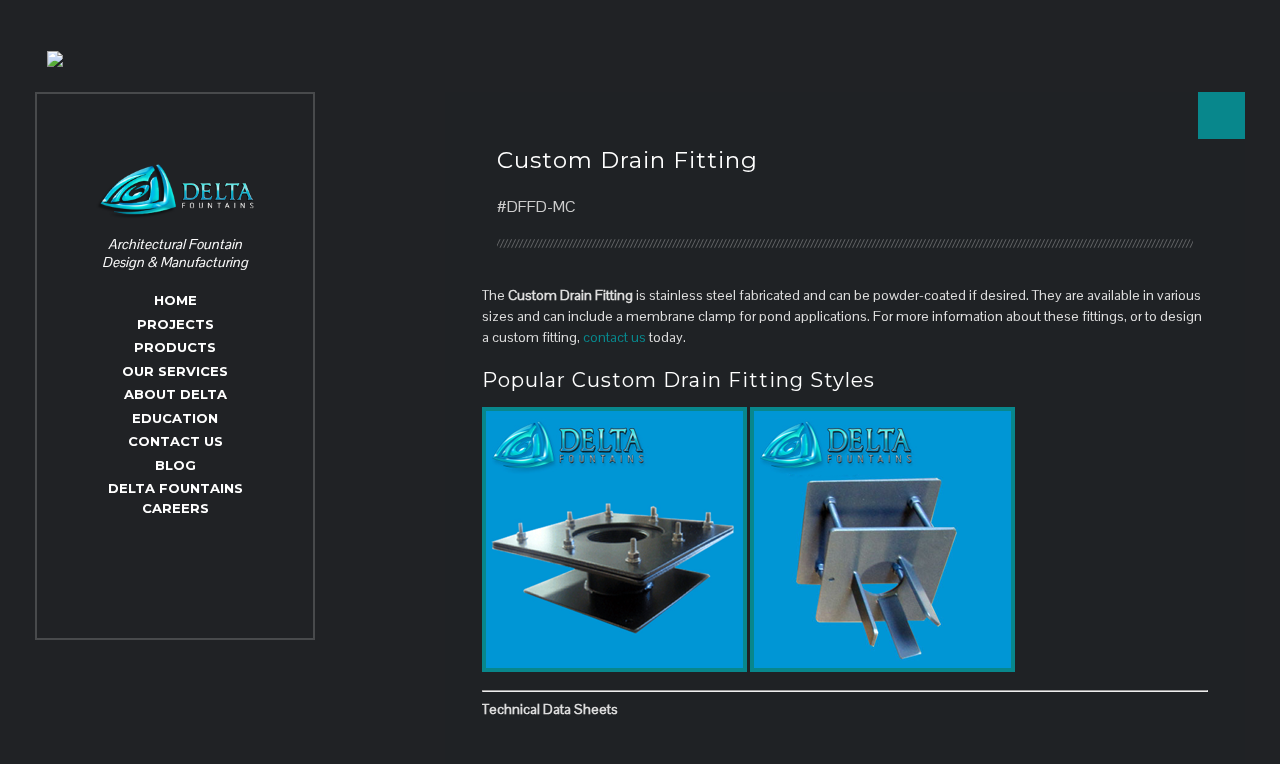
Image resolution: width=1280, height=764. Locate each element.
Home (175, 300)
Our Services (175, 371)
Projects (175, 324)
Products (175, 347)
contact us (614, 337)
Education (175, 418)
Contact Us (175, 441)
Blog (175, 465)
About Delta (175, 394)
